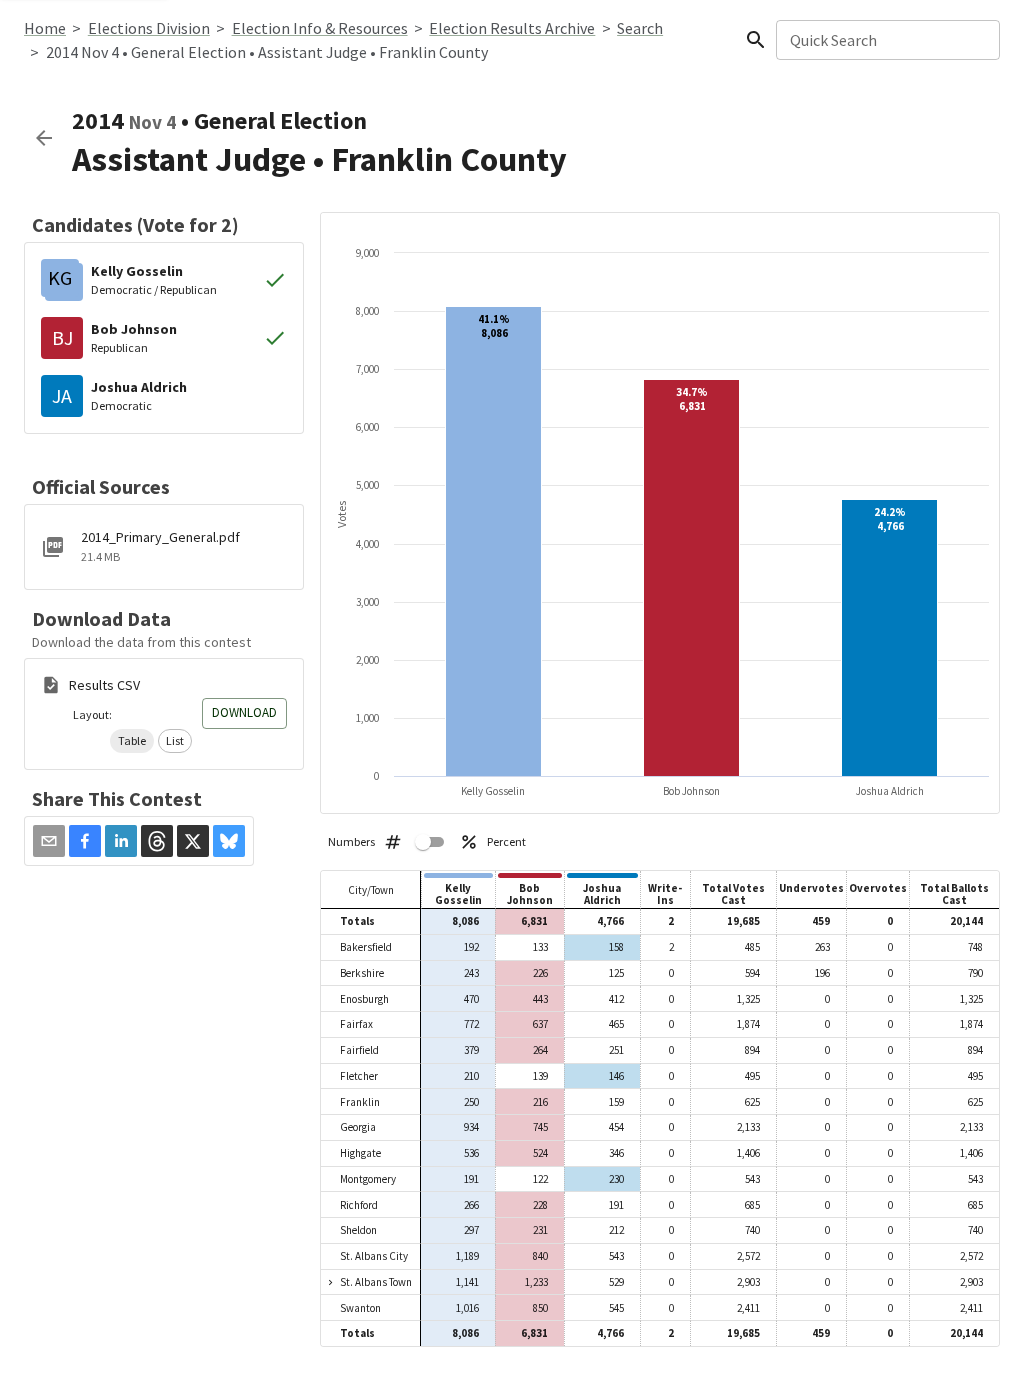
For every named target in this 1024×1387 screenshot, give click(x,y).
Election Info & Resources (320, 28)
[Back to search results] (44, 138)
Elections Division (149, 28)
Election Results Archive (512, 28)
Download (244, 712)
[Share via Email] (49, 841)
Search (640, 28)
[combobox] (886, 40)
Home (45, 28)
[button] (132, 741)
